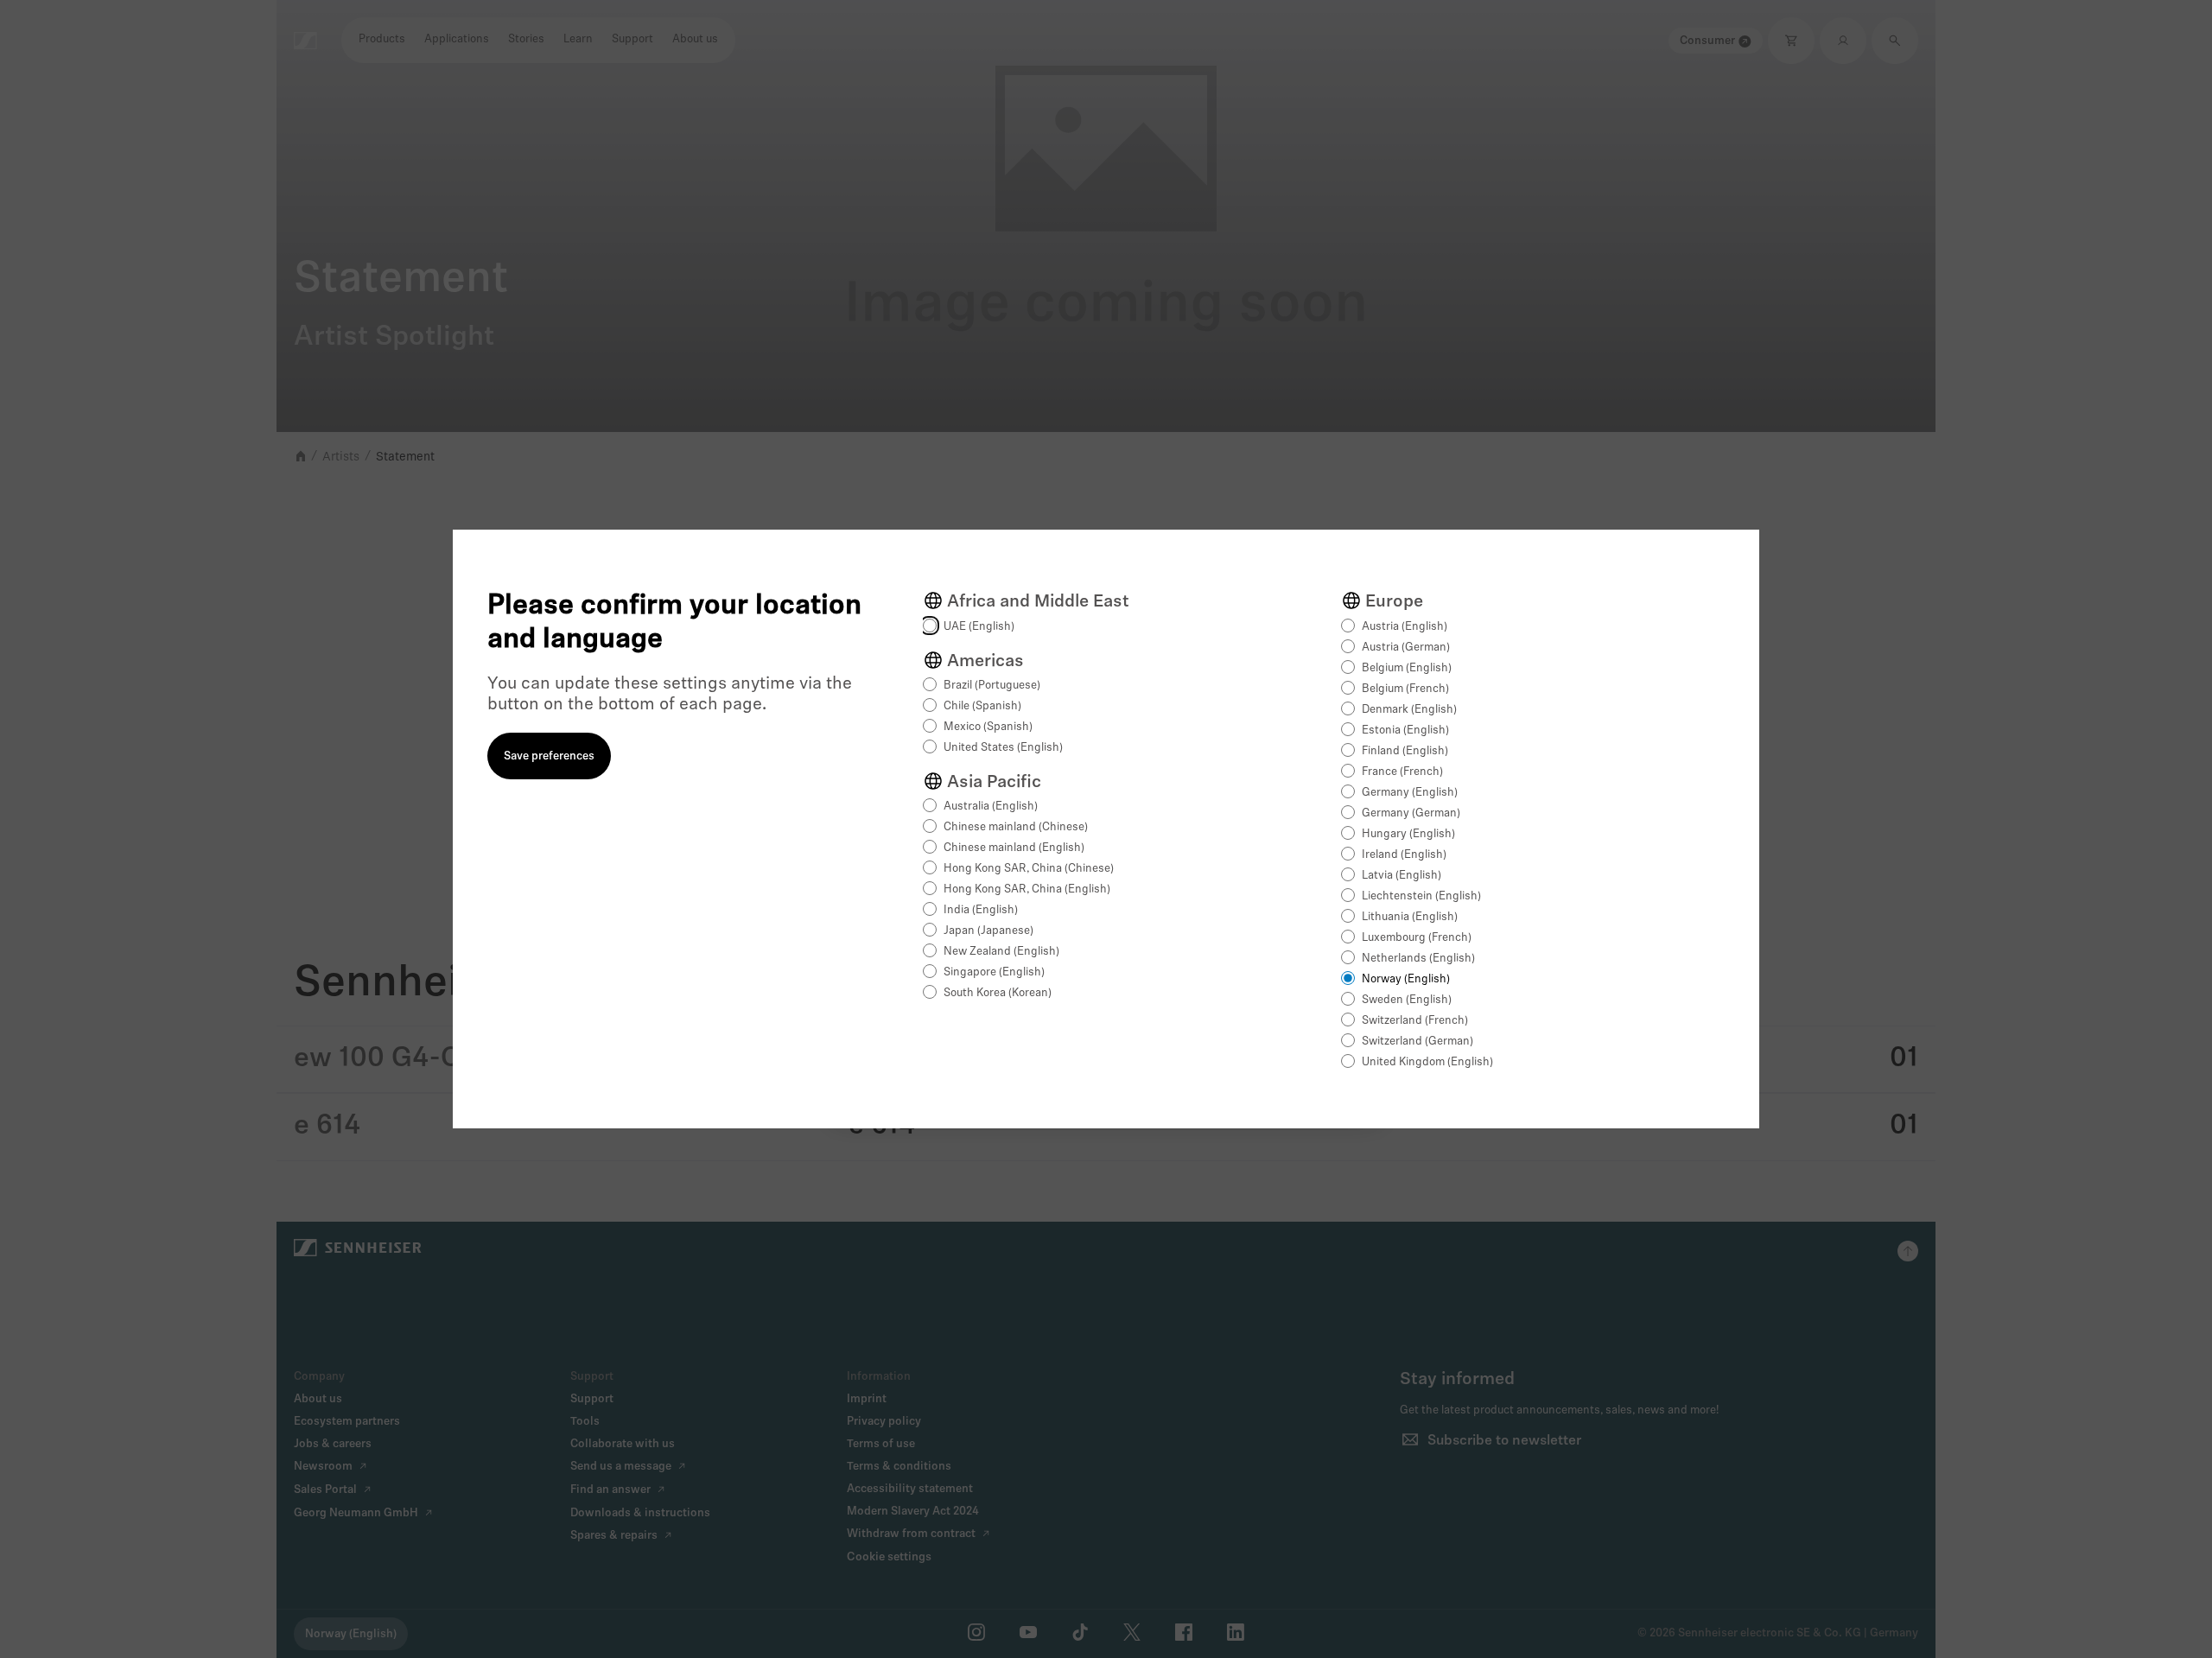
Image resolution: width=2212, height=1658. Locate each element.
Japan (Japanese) (988, 931)
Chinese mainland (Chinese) (1016, 827)
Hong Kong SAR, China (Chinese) (1029, 869)
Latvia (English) (1402, 876)
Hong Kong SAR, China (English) (1027, 889)
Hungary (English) (1408, 834)
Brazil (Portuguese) (992, 686)
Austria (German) (1406, 648)
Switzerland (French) (1415, 1021)
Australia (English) (991, 807)
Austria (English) (1405, 627)
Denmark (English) (1409, 710)
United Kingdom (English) (1427, 1062)
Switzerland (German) (1417, 1042)
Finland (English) (1405, 751)
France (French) (1402, 772)
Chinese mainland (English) (1014, 848)
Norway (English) (1406, 979)
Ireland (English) (1404, 855)
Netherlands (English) (1418, 959)
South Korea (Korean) (998, 993)
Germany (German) (1411, 813)
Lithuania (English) (1410, 917)
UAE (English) (979, 627)
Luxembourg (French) (1417, 938)
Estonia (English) (1405, 731)
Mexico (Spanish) (988, 727)
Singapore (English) (994, 972)
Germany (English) (1410, 793)
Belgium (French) (1405, 689)
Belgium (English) (1407, 668)
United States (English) (1003, 748)
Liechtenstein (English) (1421, 896)
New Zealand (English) (1001, 952)
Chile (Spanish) (982, 706)
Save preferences (549, 756)
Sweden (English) (1407, 1000)
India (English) (981, 910)
